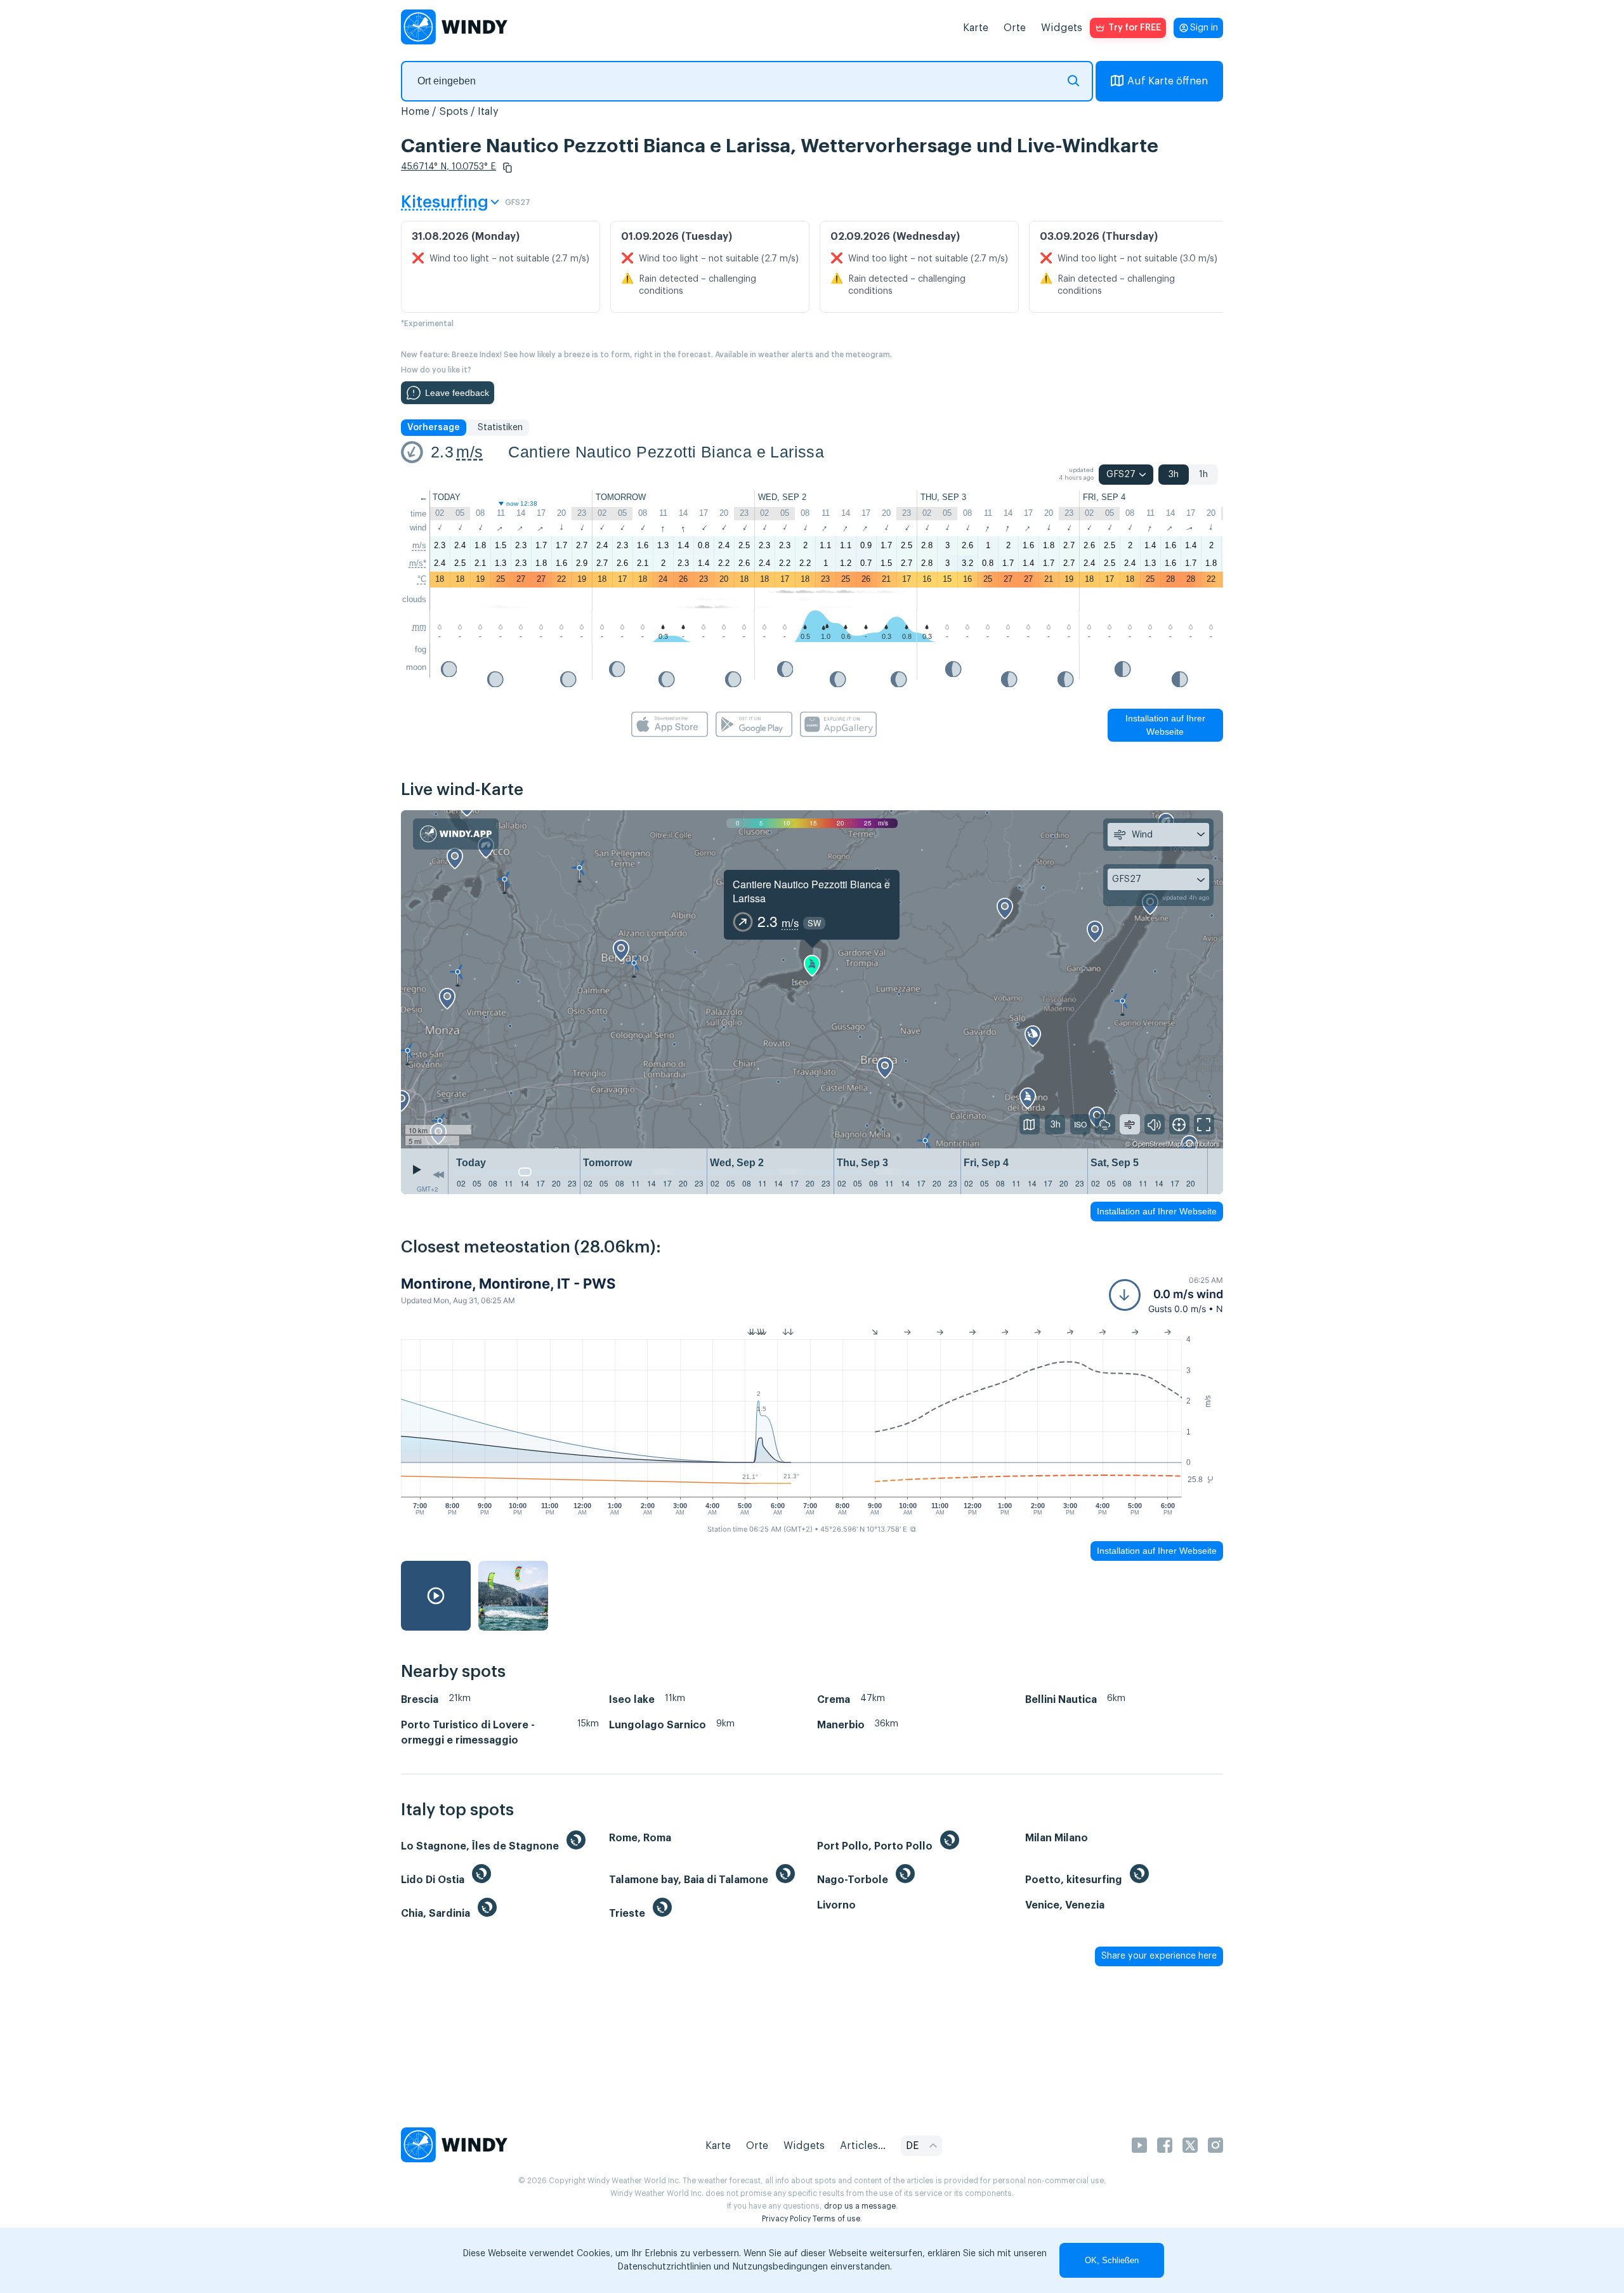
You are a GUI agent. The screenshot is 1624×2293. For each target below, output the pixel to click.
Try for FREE (1135, 28)
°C (422, 579)
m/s (469, 452)
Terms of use (836, 2219)
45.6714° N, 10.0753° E (449, 167)
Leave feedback (457, 393)
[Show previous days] (438, 1174)
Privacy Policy (786, 2219)
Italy (488, 112)
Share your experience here (1159, 1956)
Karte (976, 28)
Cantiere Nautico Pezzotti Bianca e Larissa (666, 452)
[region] (812, 980)
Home (415, 112)
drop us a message (860, 2206)
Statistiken (500, 428)
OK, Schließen (1112, 2260)
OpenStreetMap (1157, 1143)
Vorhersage (434, 428)
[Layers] (1030, 1124)
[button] (507, 168)
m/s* (418, 563)
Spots (454, 112)
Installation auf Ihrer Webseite (1165, 725)
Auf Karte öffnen (1168, 81)
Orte (1015, 28)
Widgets (1062, 28)
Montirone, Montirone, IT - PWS (508, 1284)
